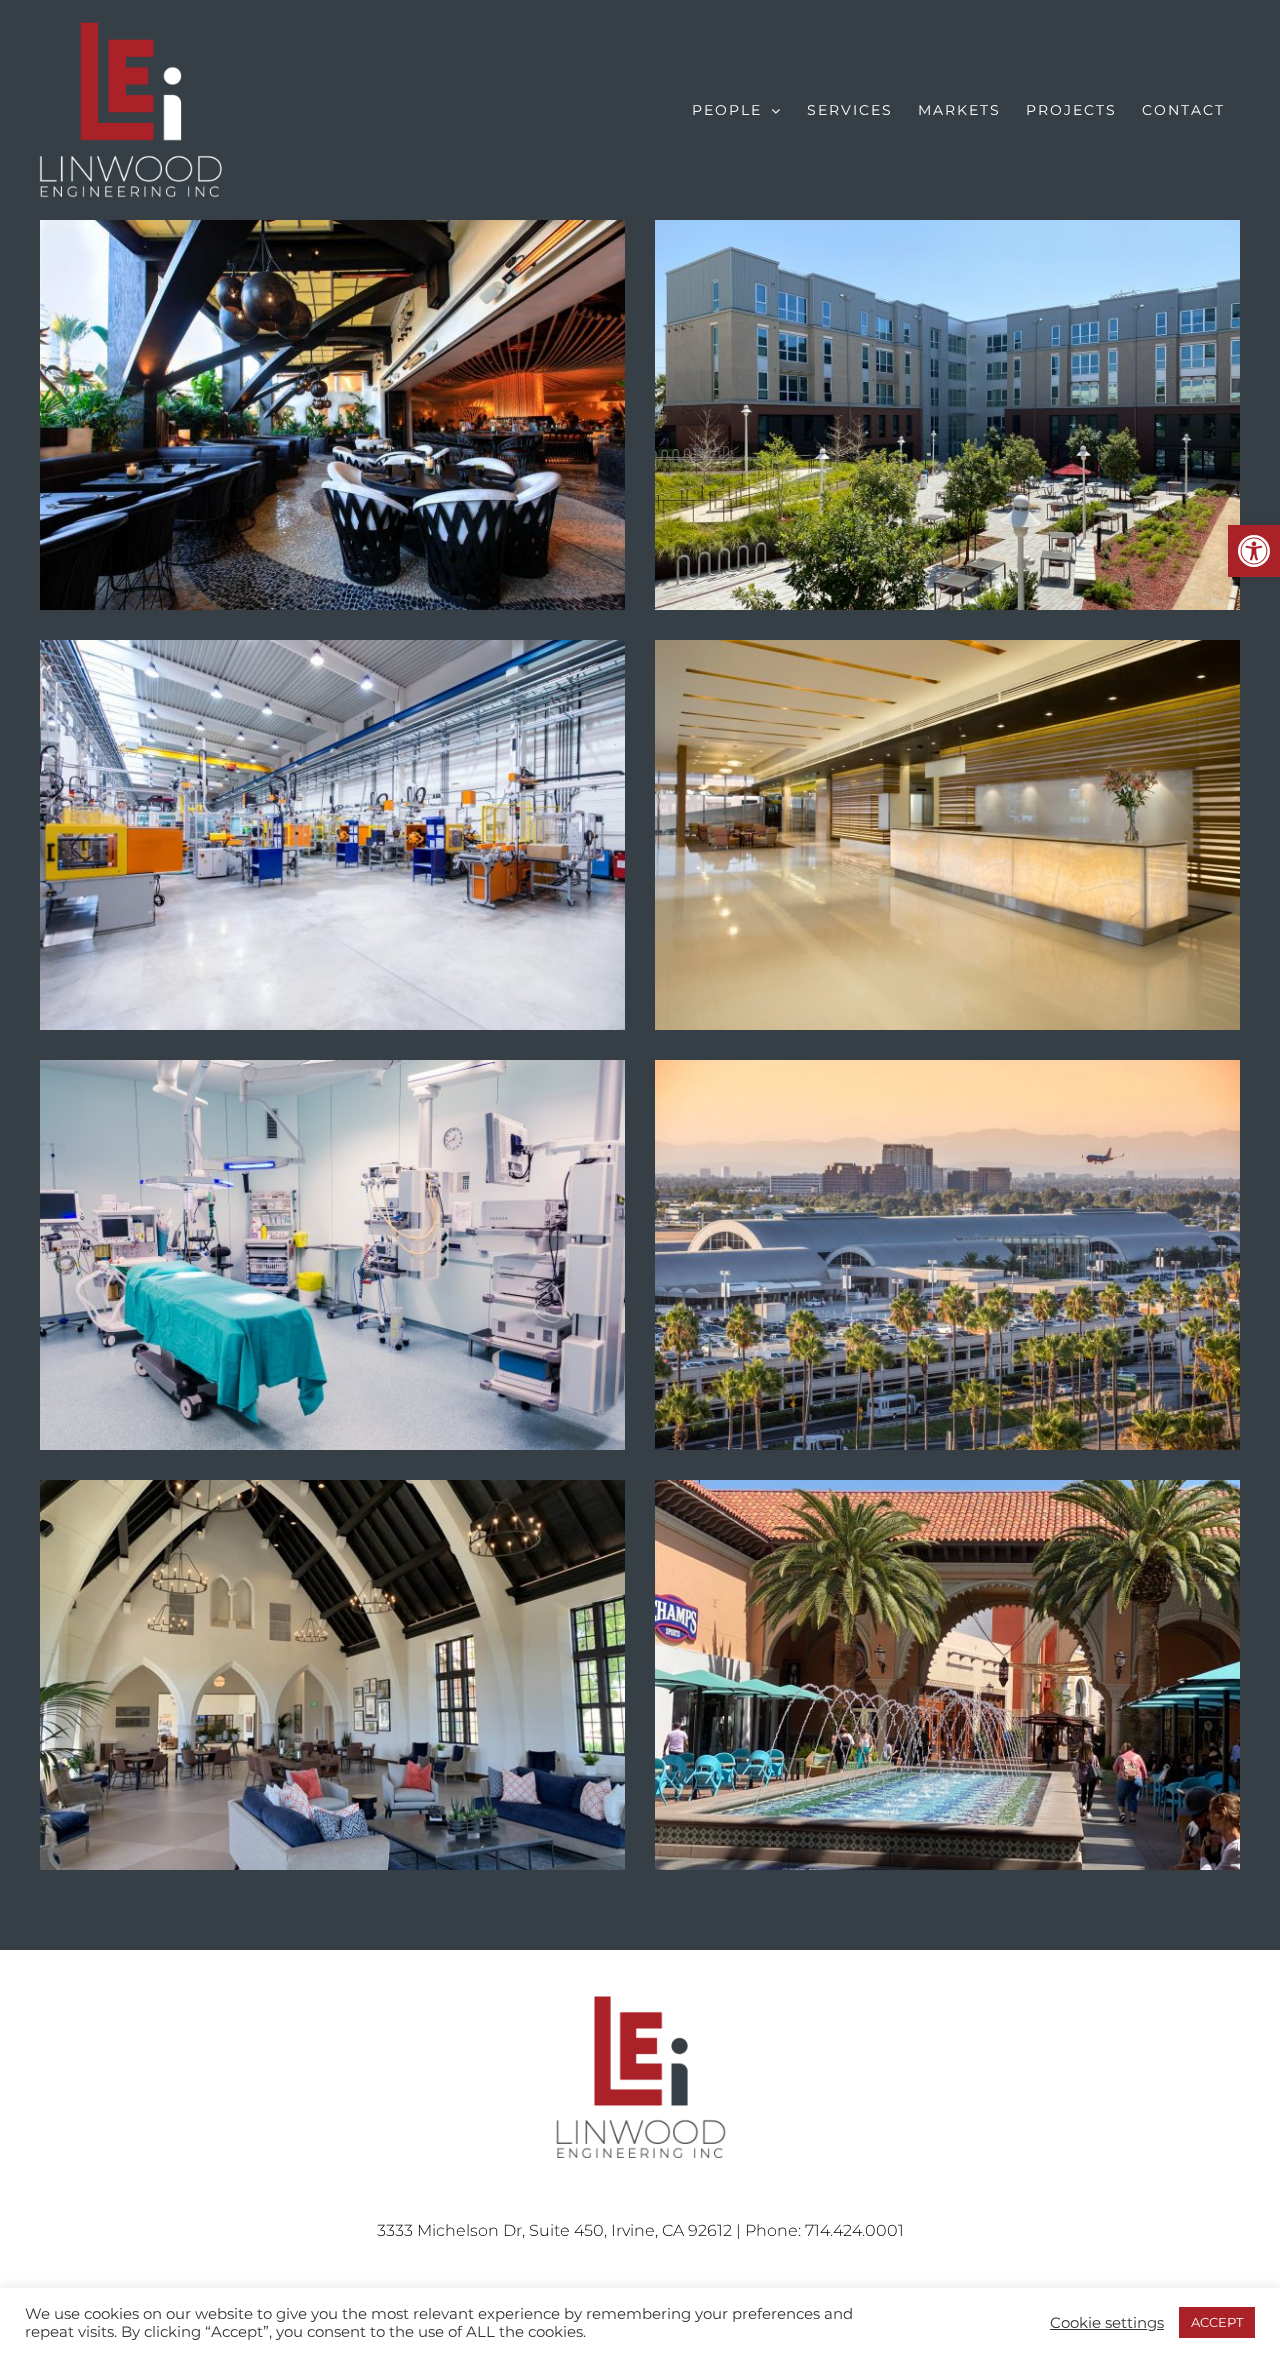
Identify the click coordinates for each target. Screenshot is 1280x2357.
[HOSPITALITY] (947, 835)
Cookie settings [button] (1107, 2323)
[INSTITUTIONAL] (947, 1255)
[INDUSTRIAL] (332, 835)
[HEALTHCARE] (332, 1255)
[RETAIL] (947, 1675)
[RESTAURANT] (332, 415)
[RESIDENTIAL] (947, 415)
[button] (1254, 551)
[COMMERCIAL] (332, 1675)
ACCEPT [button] (1217, 2322)
